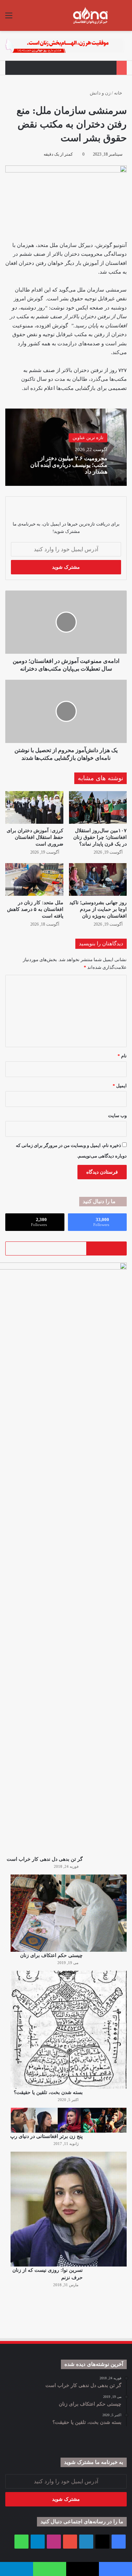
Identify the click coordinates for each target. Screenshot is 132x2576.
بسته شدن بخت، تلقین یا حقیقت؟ (48, 2092)
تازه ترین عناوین (88, 438)
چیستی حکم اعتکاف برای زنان (51, 1955)
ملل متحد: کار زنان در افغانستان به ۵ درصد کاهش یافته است (35, 909)
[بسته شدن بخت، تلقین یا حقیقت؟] (69, 2030)
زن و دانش (100, 93)
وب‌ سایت (117, 1116)
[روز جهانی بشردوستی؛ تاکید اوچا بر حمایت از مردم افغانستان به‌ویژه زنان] (98, 879)
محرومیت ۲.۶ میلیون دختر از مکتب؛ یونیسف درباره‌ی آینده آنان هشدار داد (69, 465)
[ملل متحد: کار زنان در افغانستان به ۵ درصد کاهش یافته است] (34, 879)
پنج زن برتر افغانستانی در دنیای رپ (46, 2136)
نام (122, 1056)
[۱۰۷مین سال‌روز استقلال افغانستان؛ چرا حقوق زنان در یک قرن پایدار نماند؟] (98, 807)
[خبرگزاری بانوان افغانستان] (90, 15)
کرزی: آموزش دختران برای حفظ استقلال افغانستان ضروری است (35, 837)
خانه (119, 93)
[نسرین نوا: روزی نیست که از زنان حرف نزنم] (69, 2209)
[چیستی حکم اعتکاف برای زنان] (69, 1913)
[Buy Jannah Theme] (66, 45)
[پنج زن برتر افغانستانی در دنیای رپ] (69, 2120)
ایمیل (120, 1086)
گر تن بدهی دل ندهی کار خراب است (45, 1859)
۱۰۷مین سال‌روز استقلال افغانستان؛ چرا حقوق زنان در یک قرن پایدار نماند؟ (100, 837)
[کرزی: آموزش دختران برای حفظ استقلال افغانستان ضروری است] (34, 807)
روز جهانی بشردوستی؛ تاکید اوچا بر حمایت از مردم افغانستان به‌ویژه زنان (98, 909)
